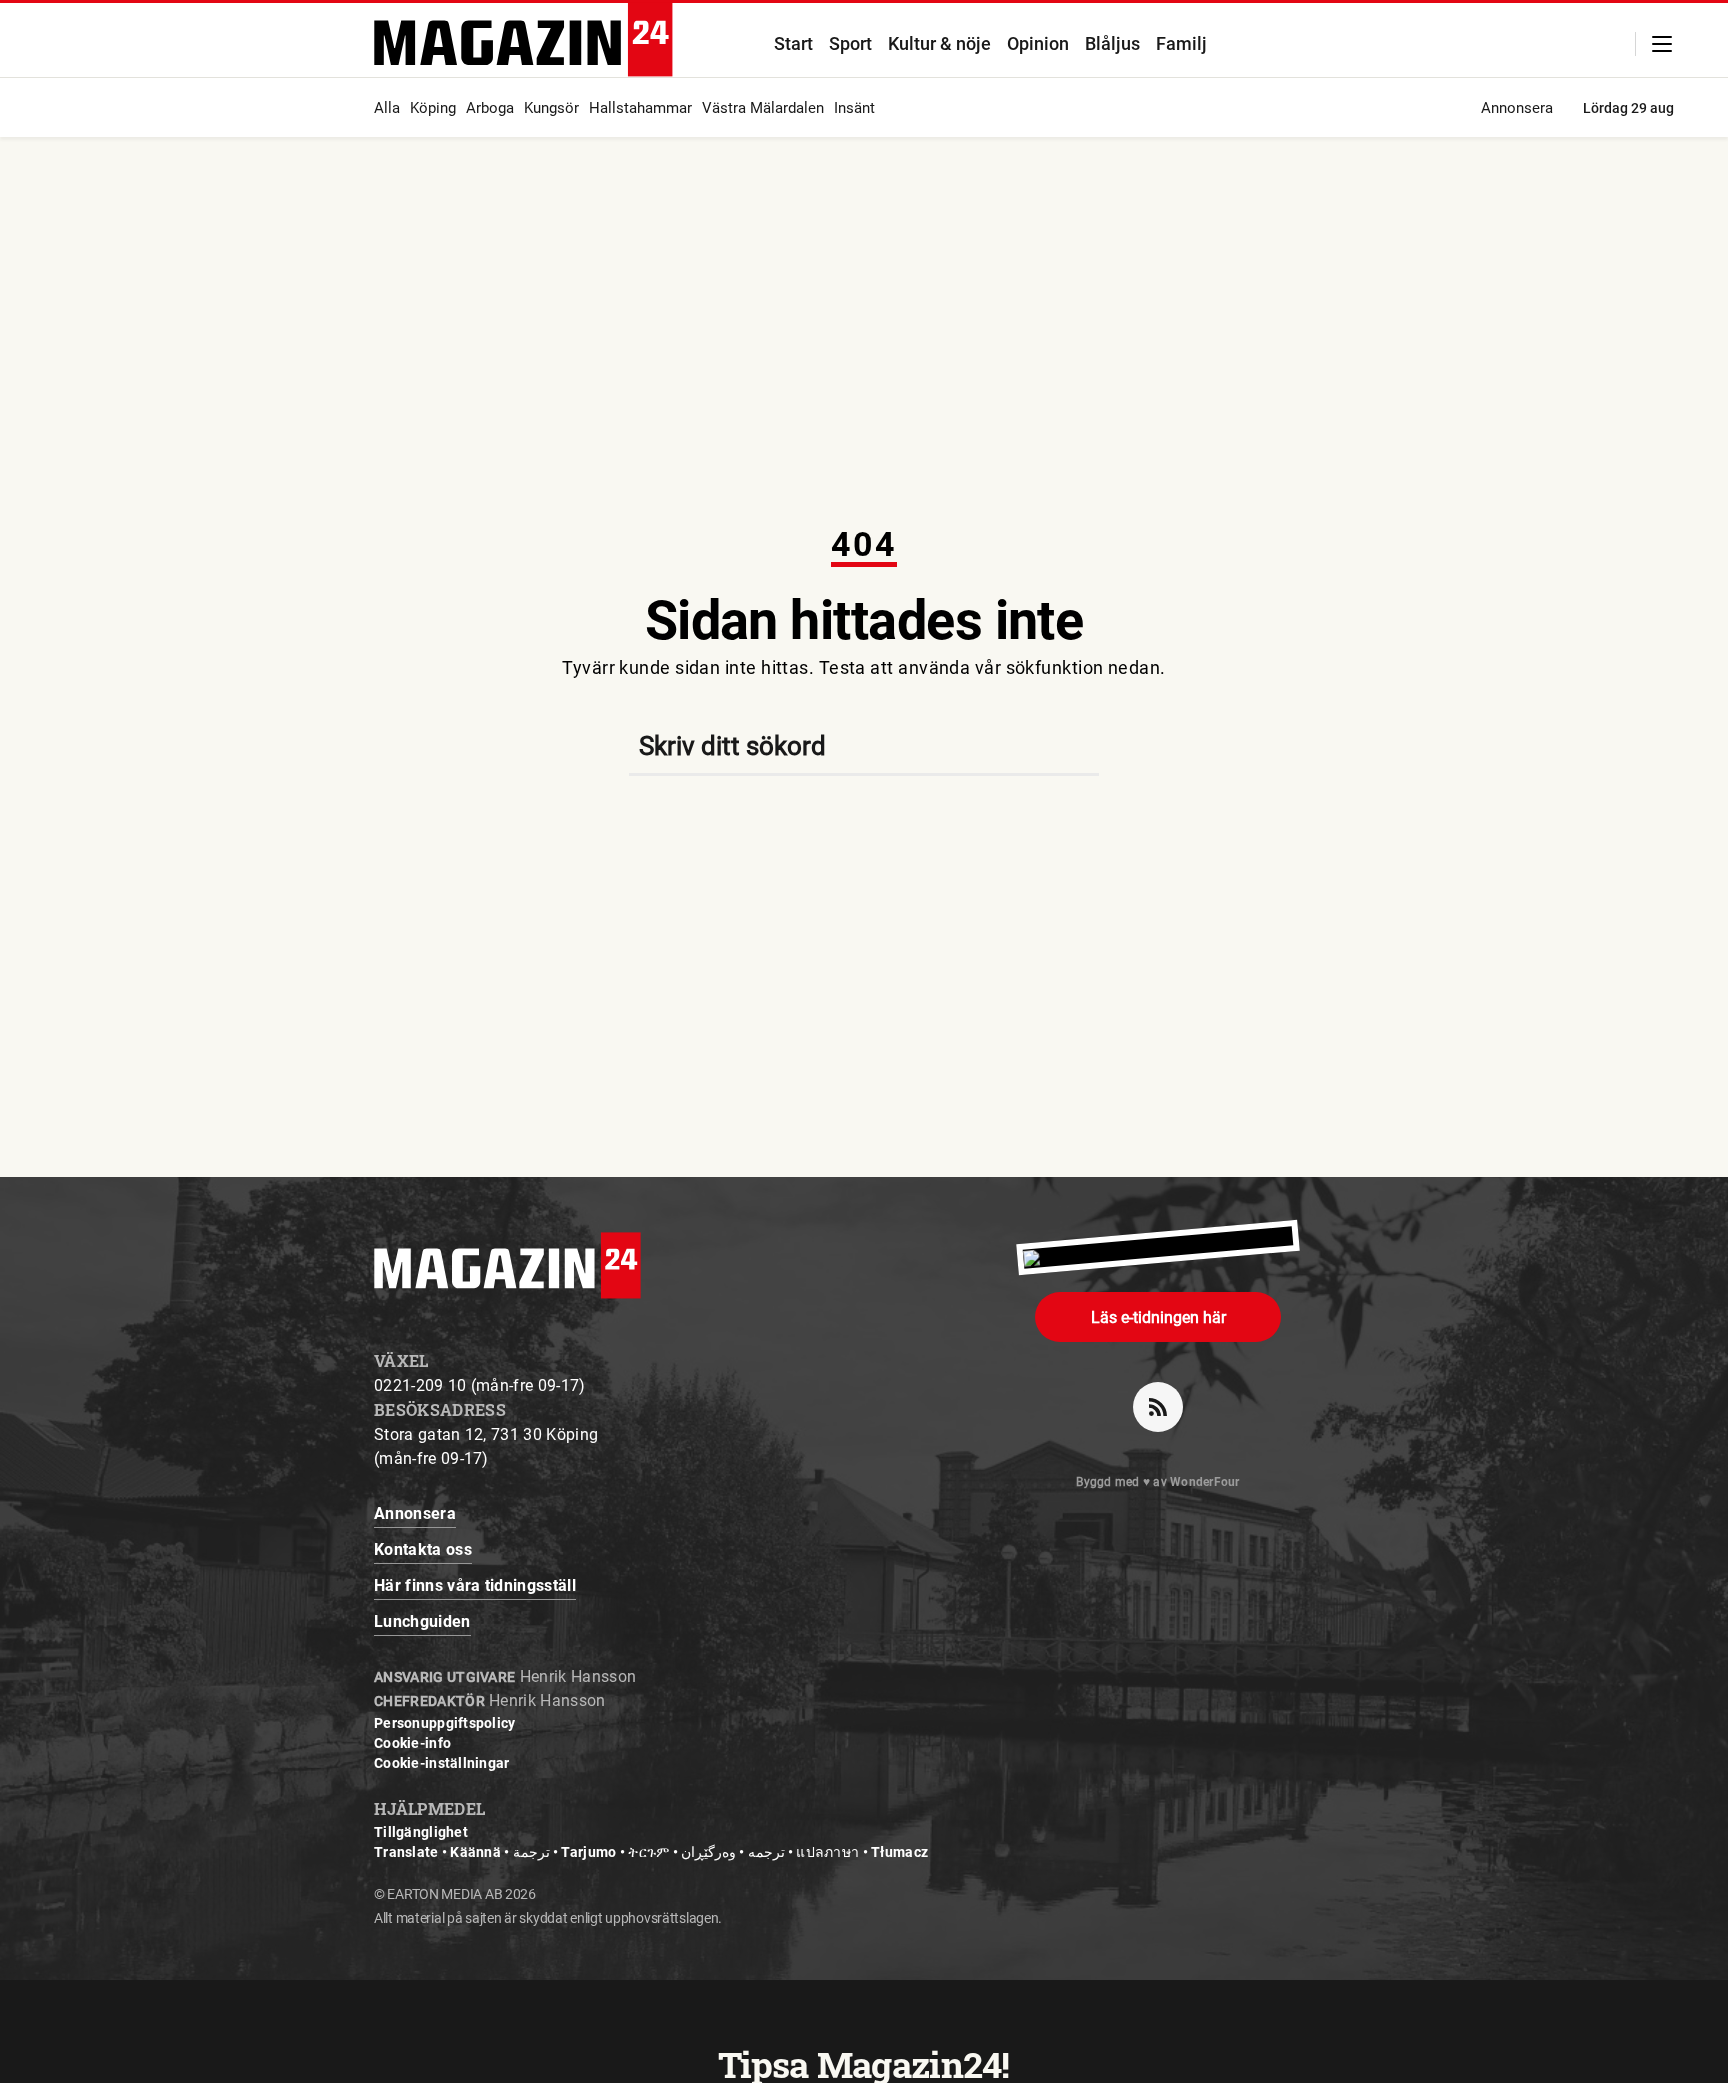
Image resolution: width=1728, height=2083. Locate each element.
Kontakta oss (423, 1549)
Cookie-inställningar (442, 1763)
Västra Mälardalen (763, 108)
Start (793, 43)
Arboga (490, 108)
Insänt (854, 108)
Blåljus (1112, 43)
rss (1158, 1407)
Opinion (1038, 43)
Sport (850, 43)
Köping (433, 108)
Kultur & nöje (939, 43)
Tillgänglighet (421, 1832)
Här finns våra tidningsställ (475, 1585)
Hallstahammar (640, 108)
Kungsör (551, 108)
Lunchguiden (422, 1621)
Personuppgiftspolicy (445, 1723)
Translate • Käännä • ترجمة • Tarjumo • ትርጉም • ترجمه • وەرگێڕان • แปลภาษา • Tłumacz (651, 1852)
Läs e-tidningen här (1158, 1317)
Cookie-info (412, 1743)
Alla (387, 108)
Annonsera (1517, 108)
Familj (1181, 43)
